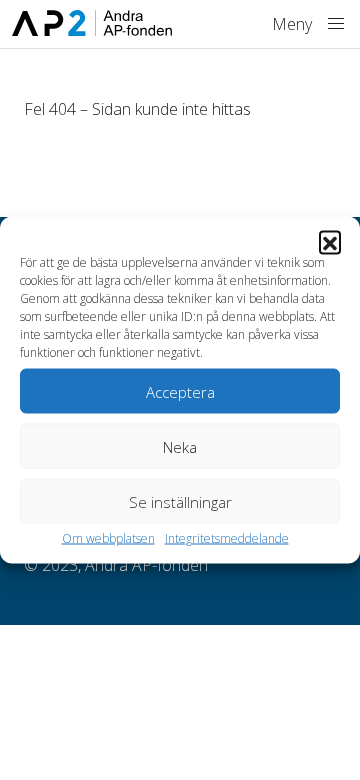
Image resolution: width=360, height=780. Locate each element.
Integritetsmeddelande (227, 538)
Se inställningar (180, 501)
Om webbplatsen (108, 538)
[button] (330, 242)
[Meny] (336, 24)
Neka (180, 446)
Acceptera (180, 391)
